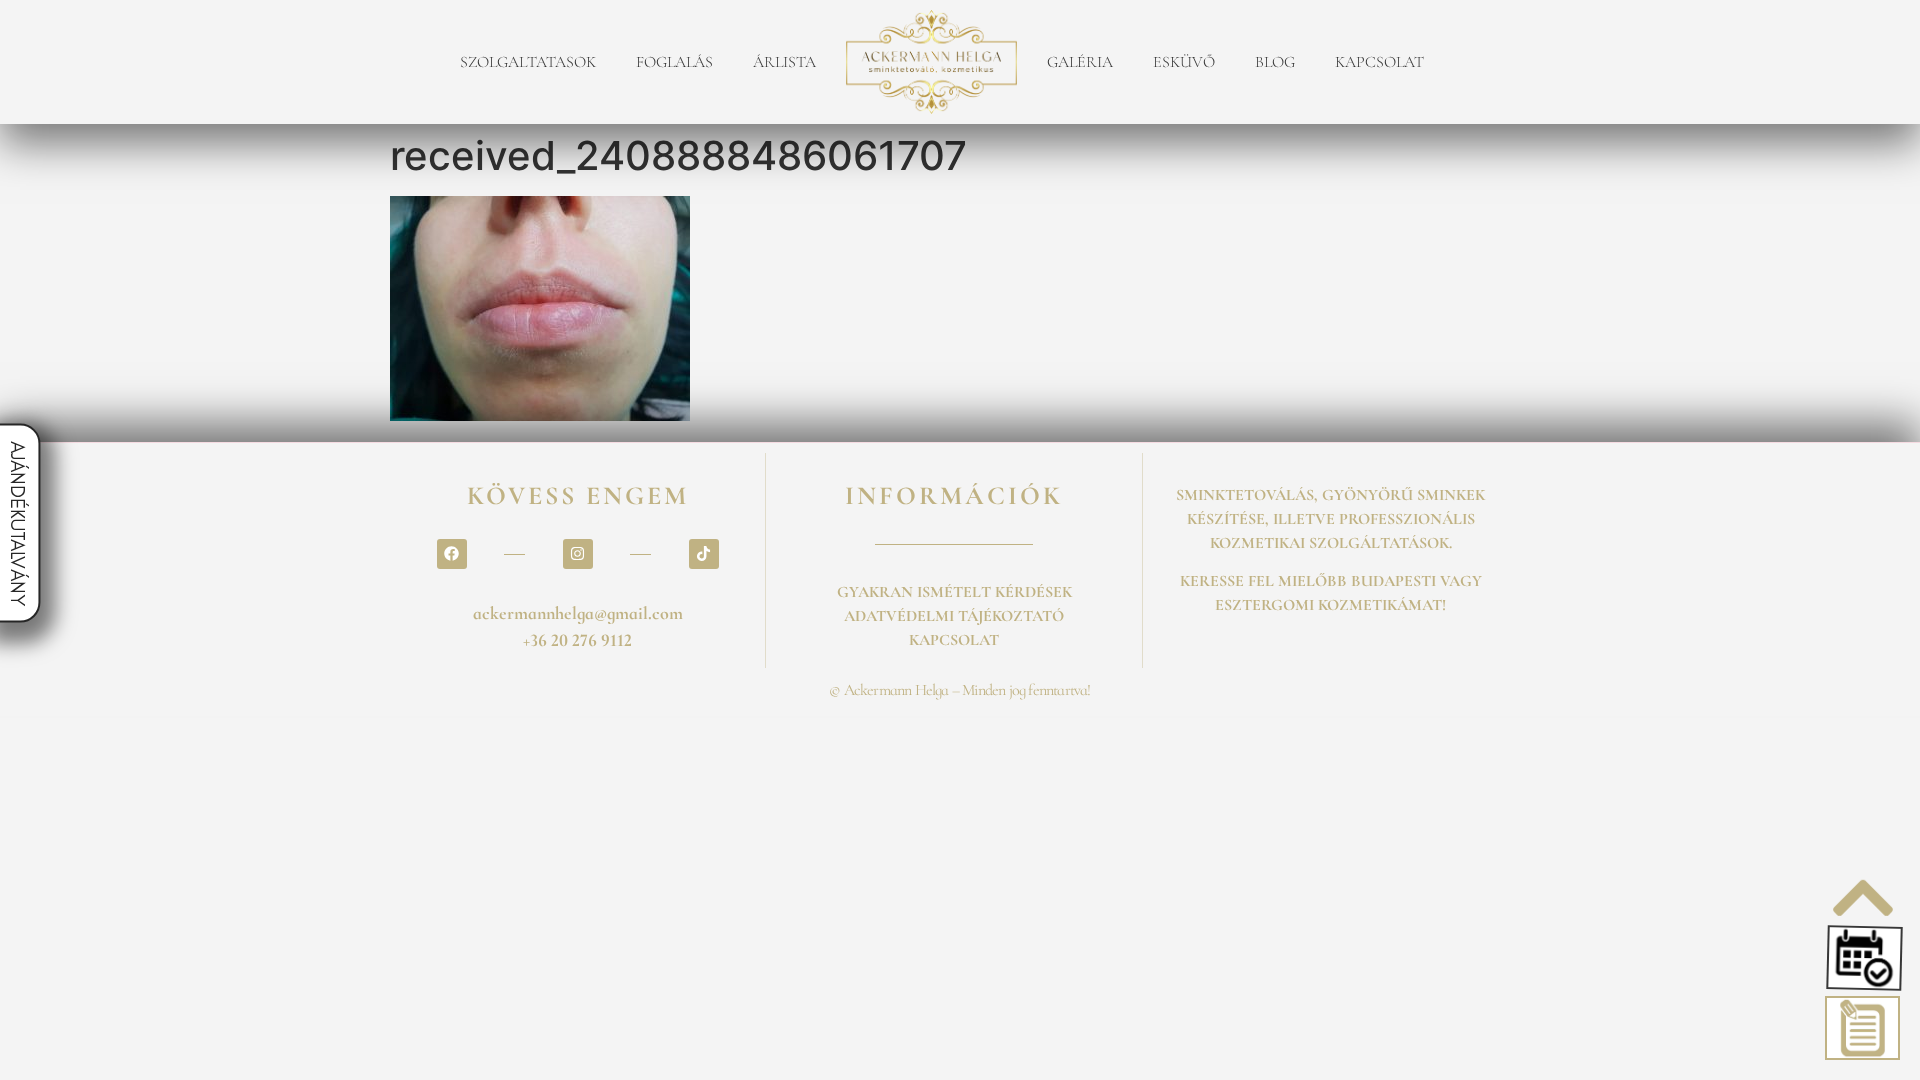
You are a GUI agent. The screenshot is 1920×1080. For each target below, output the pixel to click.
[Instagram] (578, 554)
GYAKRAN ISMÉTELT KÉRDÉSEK (954, 592)
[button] (1862, 958)
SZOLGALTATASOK (528, 62)
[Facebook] (452, 554)
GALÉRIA (1080, 62)
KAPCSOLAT (1379, 62)
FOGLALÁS (674, 62)
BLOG (1275, 62)
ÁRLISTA (784, 62)
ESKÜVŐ (1184, 62)
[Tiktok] (704, 554)
